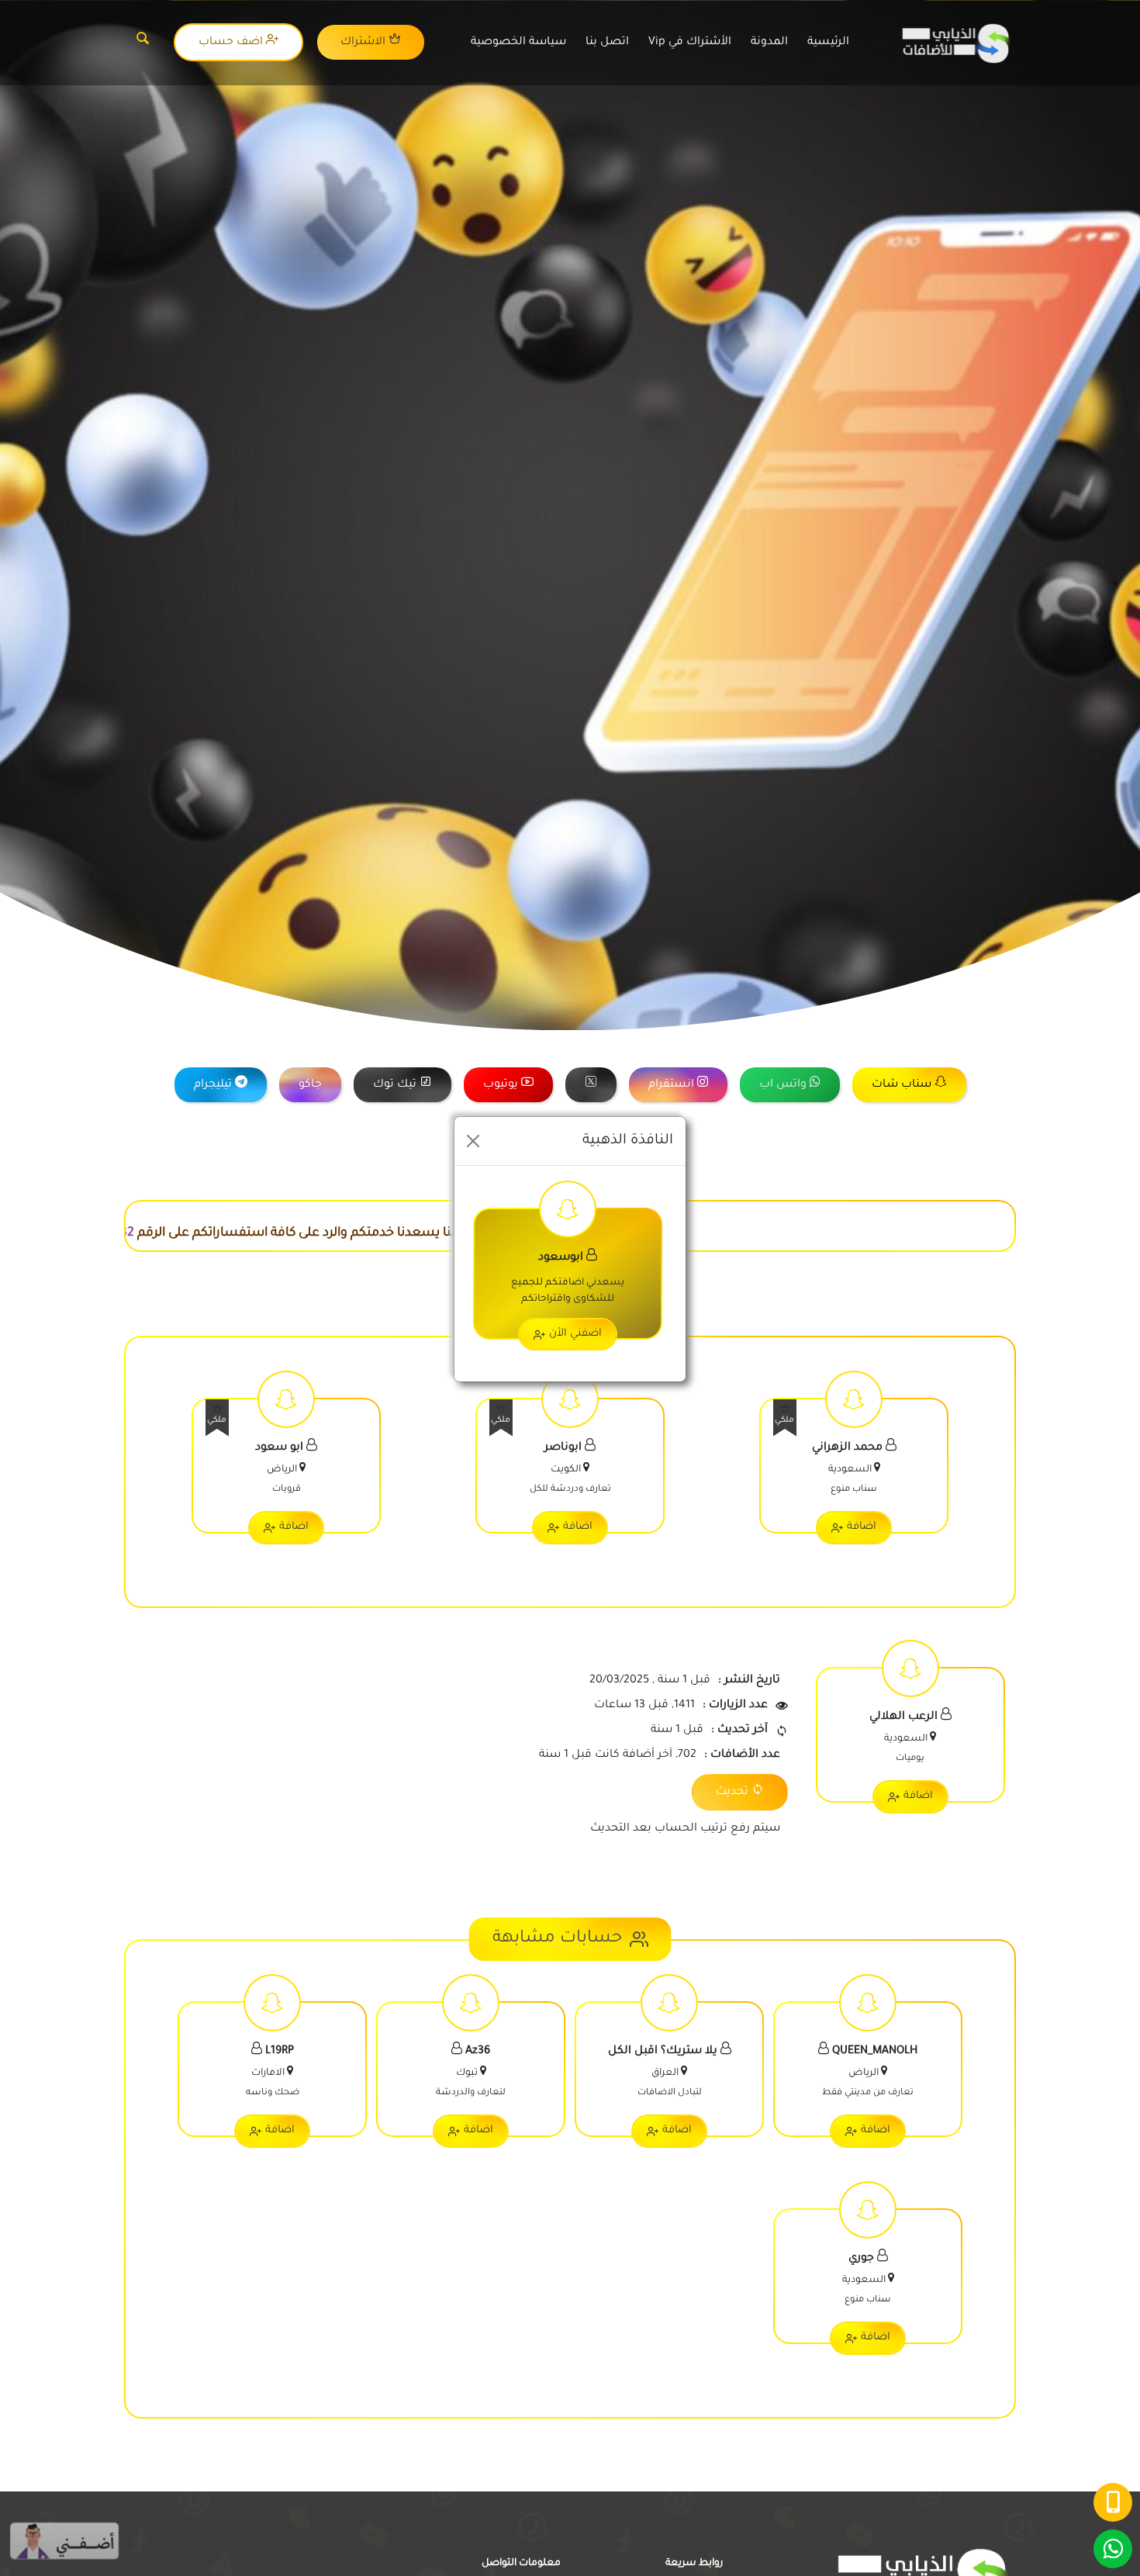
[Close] (473, 1141)
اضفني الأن (575, 1334)
